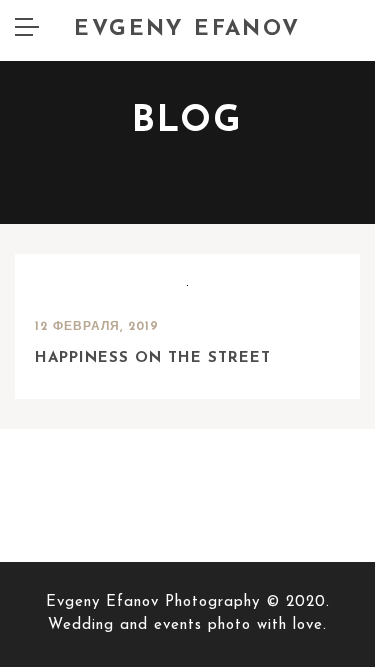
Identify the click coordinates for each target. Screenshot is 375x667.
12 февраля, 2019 (97, 327)
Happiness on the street (153, 358)
